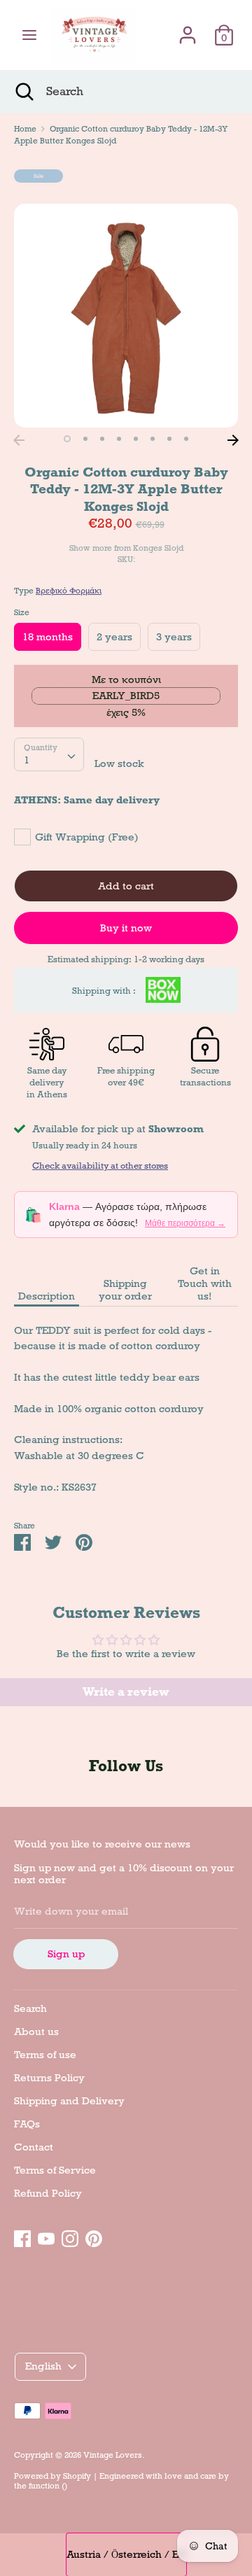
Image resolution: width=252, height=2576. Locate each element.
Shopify (77, 2476)
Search (30, 2008)
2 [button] (85, 439)
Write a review (126, 1692)
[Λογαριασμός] (188, 29)
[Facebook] (22, 2237)
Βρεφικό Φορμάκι (69, 591)
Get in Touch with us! (205, 1283)
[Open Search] (23, 92)
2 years (114, 637)
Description (47, 1296)
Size (22, 612)
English (43, 2366)
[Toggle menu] (29, 35)
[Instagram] (70, 2237)
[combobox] (49, 754)
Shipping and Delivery (69, 2101)
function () (48, 2486)
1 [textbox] (27, 760)
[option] (126, 316)
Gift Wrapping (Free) (87, 837)
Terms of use (45, 2055)
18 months (48, 637)
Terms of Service (55, 2170)
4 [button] (119, 439)
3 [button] (102, 439)
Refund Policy (48, 2193)
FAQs (27, 2124)
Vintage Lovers (113, 2455)
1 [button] (67, 439)
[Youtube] (46, 2237)
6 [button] (153, 439)
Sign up (66, 1954)
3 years (174, 637)
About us (36, 2032)
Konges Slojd (158, 548)
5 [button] (136, 439)
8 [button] (186, 439)
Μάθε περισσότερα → (185, 1223)
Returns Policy (49, 2078)
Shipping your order (125, 1290)
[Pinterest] (94, 2237)
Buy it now (126, 928)
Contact (34, 2147)
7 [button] (169, 439)
